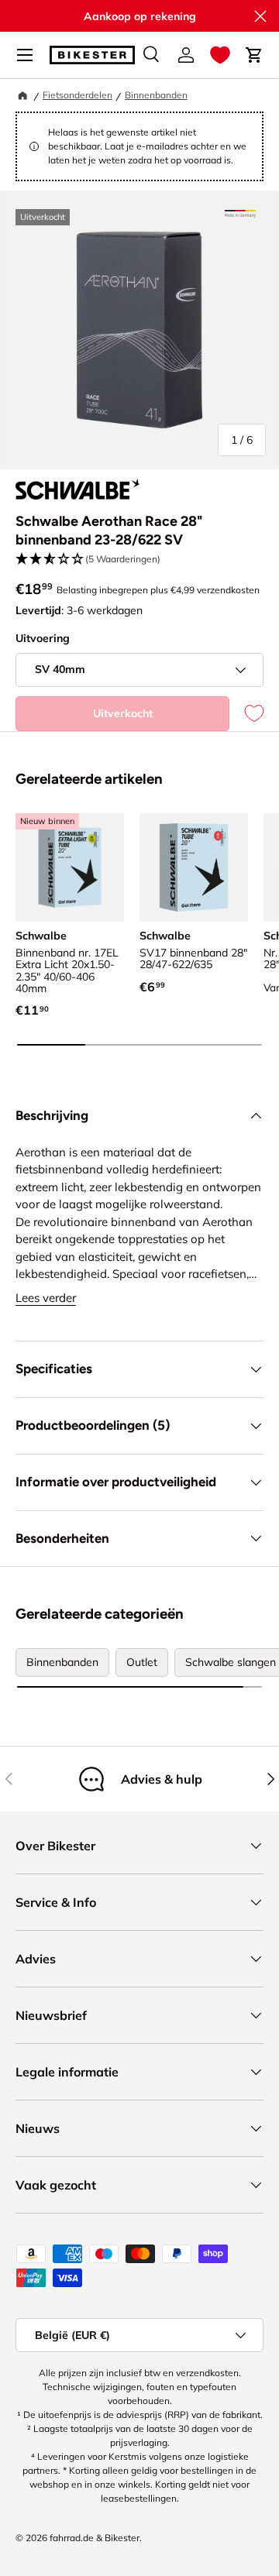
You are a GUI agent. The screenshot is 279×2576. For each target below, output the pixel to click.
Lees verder (46, 1298)
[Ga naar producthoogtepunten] (240, 214)
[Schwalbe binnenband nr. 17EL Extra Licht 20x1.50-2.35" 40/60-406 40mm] (70, 867)
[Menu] (25, 55)
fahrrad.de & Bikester (95, 2538)
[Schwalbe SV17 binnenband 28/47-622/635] (194, 867)
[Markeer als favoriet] (246, 714)
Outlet (142, 1662)
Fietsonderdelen (77, 95)
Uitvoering (43, 638)
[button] (220, 55)
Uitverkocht (123, 713)
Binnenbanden (156, 95)
